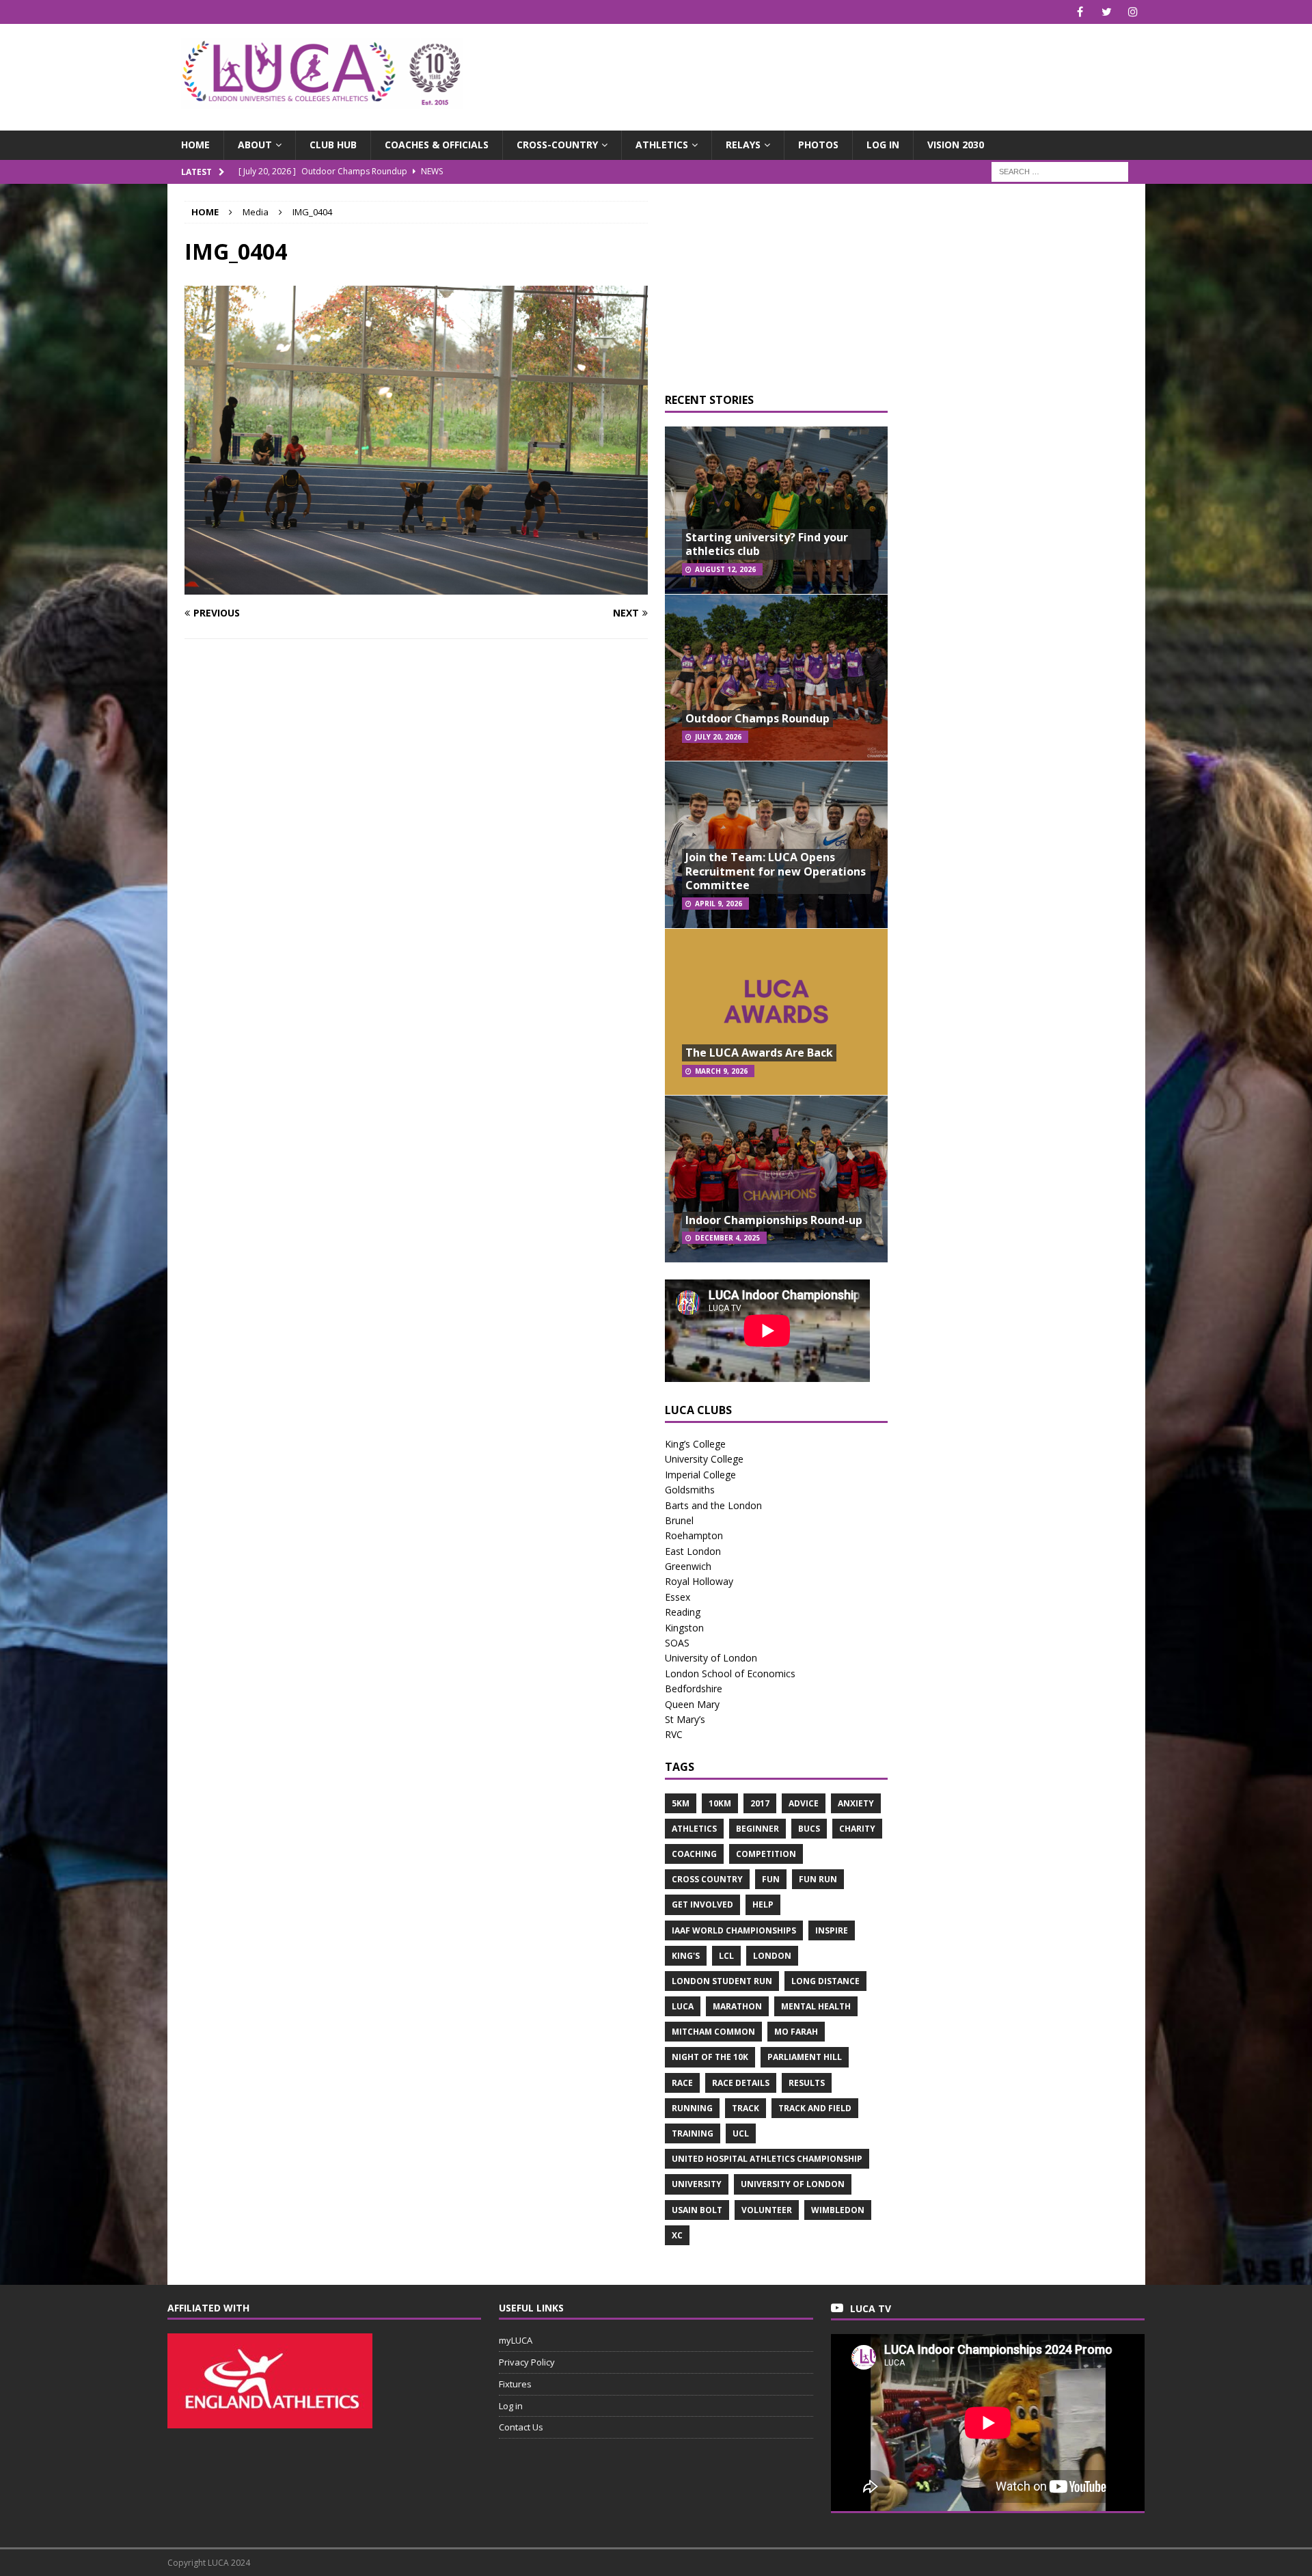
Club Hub (333, 145)
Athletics (662, 145)
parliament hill (805, 2057)
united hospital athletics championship (767, 2159)
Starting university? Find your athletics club (767, 544)
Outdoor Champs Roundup (757, 718)
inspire (832, 1930)
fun (771, 1879)
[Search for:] (1060, 171)
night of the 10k (710, 2057)
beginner (757, 1829)
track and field (815, 2108)
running (692, 2108)
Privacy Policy (527, 2362)
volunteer (767, 2210)
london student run (722, 1981)
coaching (694, 1854)
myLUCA (516, 2340)
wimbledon (838, 2210)
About (255, 145)
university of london (793, 2184)
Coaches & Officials (437, 145)
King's (686, 1956)
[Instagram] (1133, 12)
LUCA (683, 2006)
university (697, 2184)
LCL (726, 1956)
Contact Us (521, 2427)
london (772, 1956)
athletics (694, 1829)
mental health (816, 2006)
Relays (743, 145)
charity (857, 1829)
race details (741, 2083)
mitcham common (713, 2032)
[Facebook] (1080, 12)
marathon (737, 2006)
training (693, 2133)
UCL (741, 2133)
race (682, 2083)
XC (677, 2235)
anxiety (856, 1803)
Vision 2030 (956, 145)
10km (720, 1803)
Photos (818, 145)
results (807, 2083)
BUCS (809, 1829)
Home (195, 145)
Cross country (707, 1879)
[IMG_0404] (416, 587)
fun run (818, 1879)
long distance (825, 1981)
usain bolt (697, 2210)
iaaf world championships (734, 1930)
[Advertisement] (816, 68)
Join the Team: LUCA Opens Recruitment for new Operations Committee (776, 871)
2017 (760, 1803)
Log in (883, 145)
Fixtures (515, 2384)
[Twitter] (1107, 12)
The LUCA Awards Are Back (759, 1053)
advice (804, 1803)
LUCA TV (871, 2308)
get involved (702, 1904)
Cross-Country (557, 145)
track (746, 2108)
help (763, 1904)
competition (766, 1854)
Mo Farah (796, 2032)
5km (681, 1803)
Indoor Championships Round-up (774, 1220)
